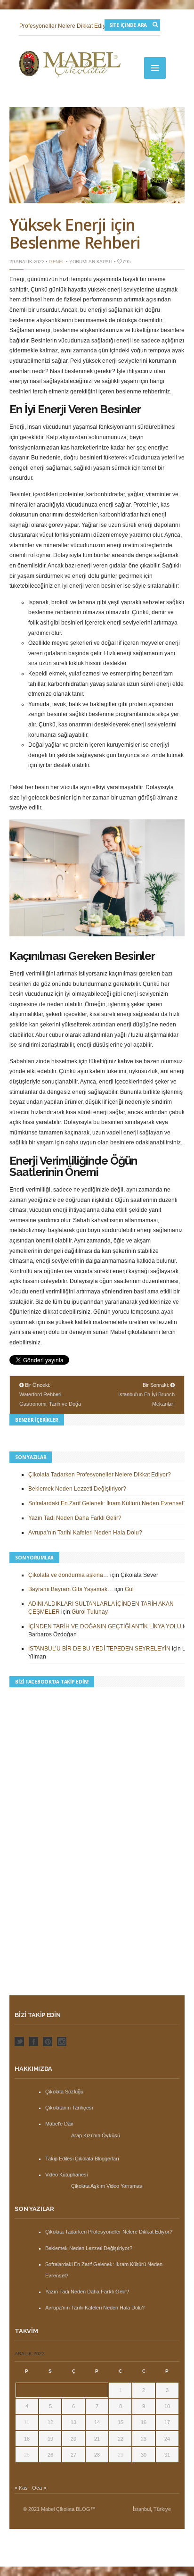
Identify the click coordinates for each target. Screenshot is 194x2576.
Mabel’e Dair (59, 2124)
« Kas (21, 2488)
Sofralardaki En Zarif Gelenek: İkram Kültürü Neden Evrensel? (107, 1503)
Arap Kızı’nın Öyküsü (96, 2135)
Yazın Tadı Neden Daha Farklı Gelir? (75, 1518)
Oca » (39, 2488)
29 (121, 2455)
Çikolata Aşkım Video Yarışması (107, 2186)
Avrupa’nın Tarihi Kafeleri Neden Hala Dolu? (85, 1533)
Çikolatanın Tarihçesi (69, 2108)
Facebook (33, 2042)
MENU (155, 68)
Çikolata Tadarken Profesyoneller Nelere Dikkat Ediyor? (100, 1475)
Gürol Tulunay (90, 1612)
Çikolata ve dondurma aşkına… (69, 1575)
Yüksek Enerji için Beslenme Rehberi (75, 233)
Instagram (62, 2042)
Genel (57, 262)
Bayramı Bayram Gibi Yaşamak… (71, 1589)
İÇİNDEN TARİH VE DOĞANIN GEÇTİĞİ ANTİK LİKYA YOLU (105, 1626)
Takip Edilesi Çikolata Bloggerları (82, 2159)
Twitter (19, 2042)
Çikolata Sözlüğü (64, 2092)
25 (27, 2455)
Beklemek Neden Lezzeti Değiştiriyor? (77, 1489)
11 (27, 2422)
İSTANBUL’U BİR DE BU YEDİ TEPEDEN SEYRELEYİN (99, 1649)
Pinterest (48, 2042)
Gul (129, 1589)
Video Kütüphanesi (66, 2175)
